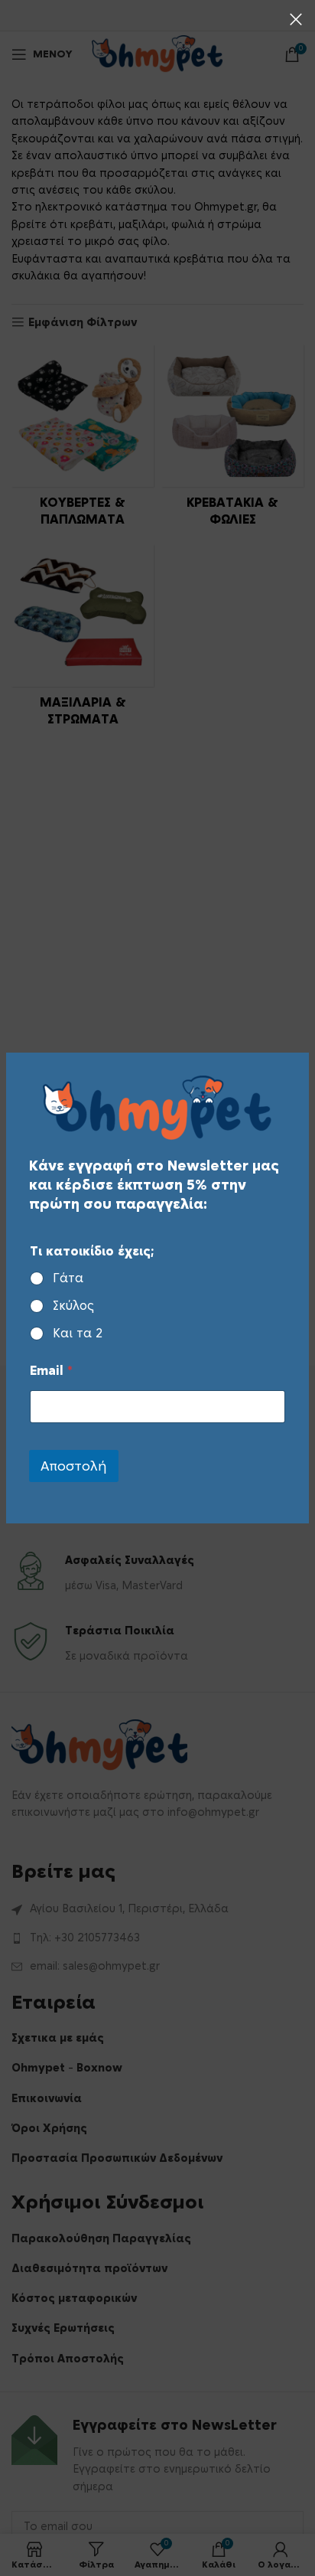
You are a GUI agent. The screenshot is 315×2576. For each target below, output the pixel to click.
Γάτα (68, 1278)
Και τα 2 (78, 1334)
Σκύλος (73, 1306)
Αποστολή (74, 1466)
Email (51, 1371)
